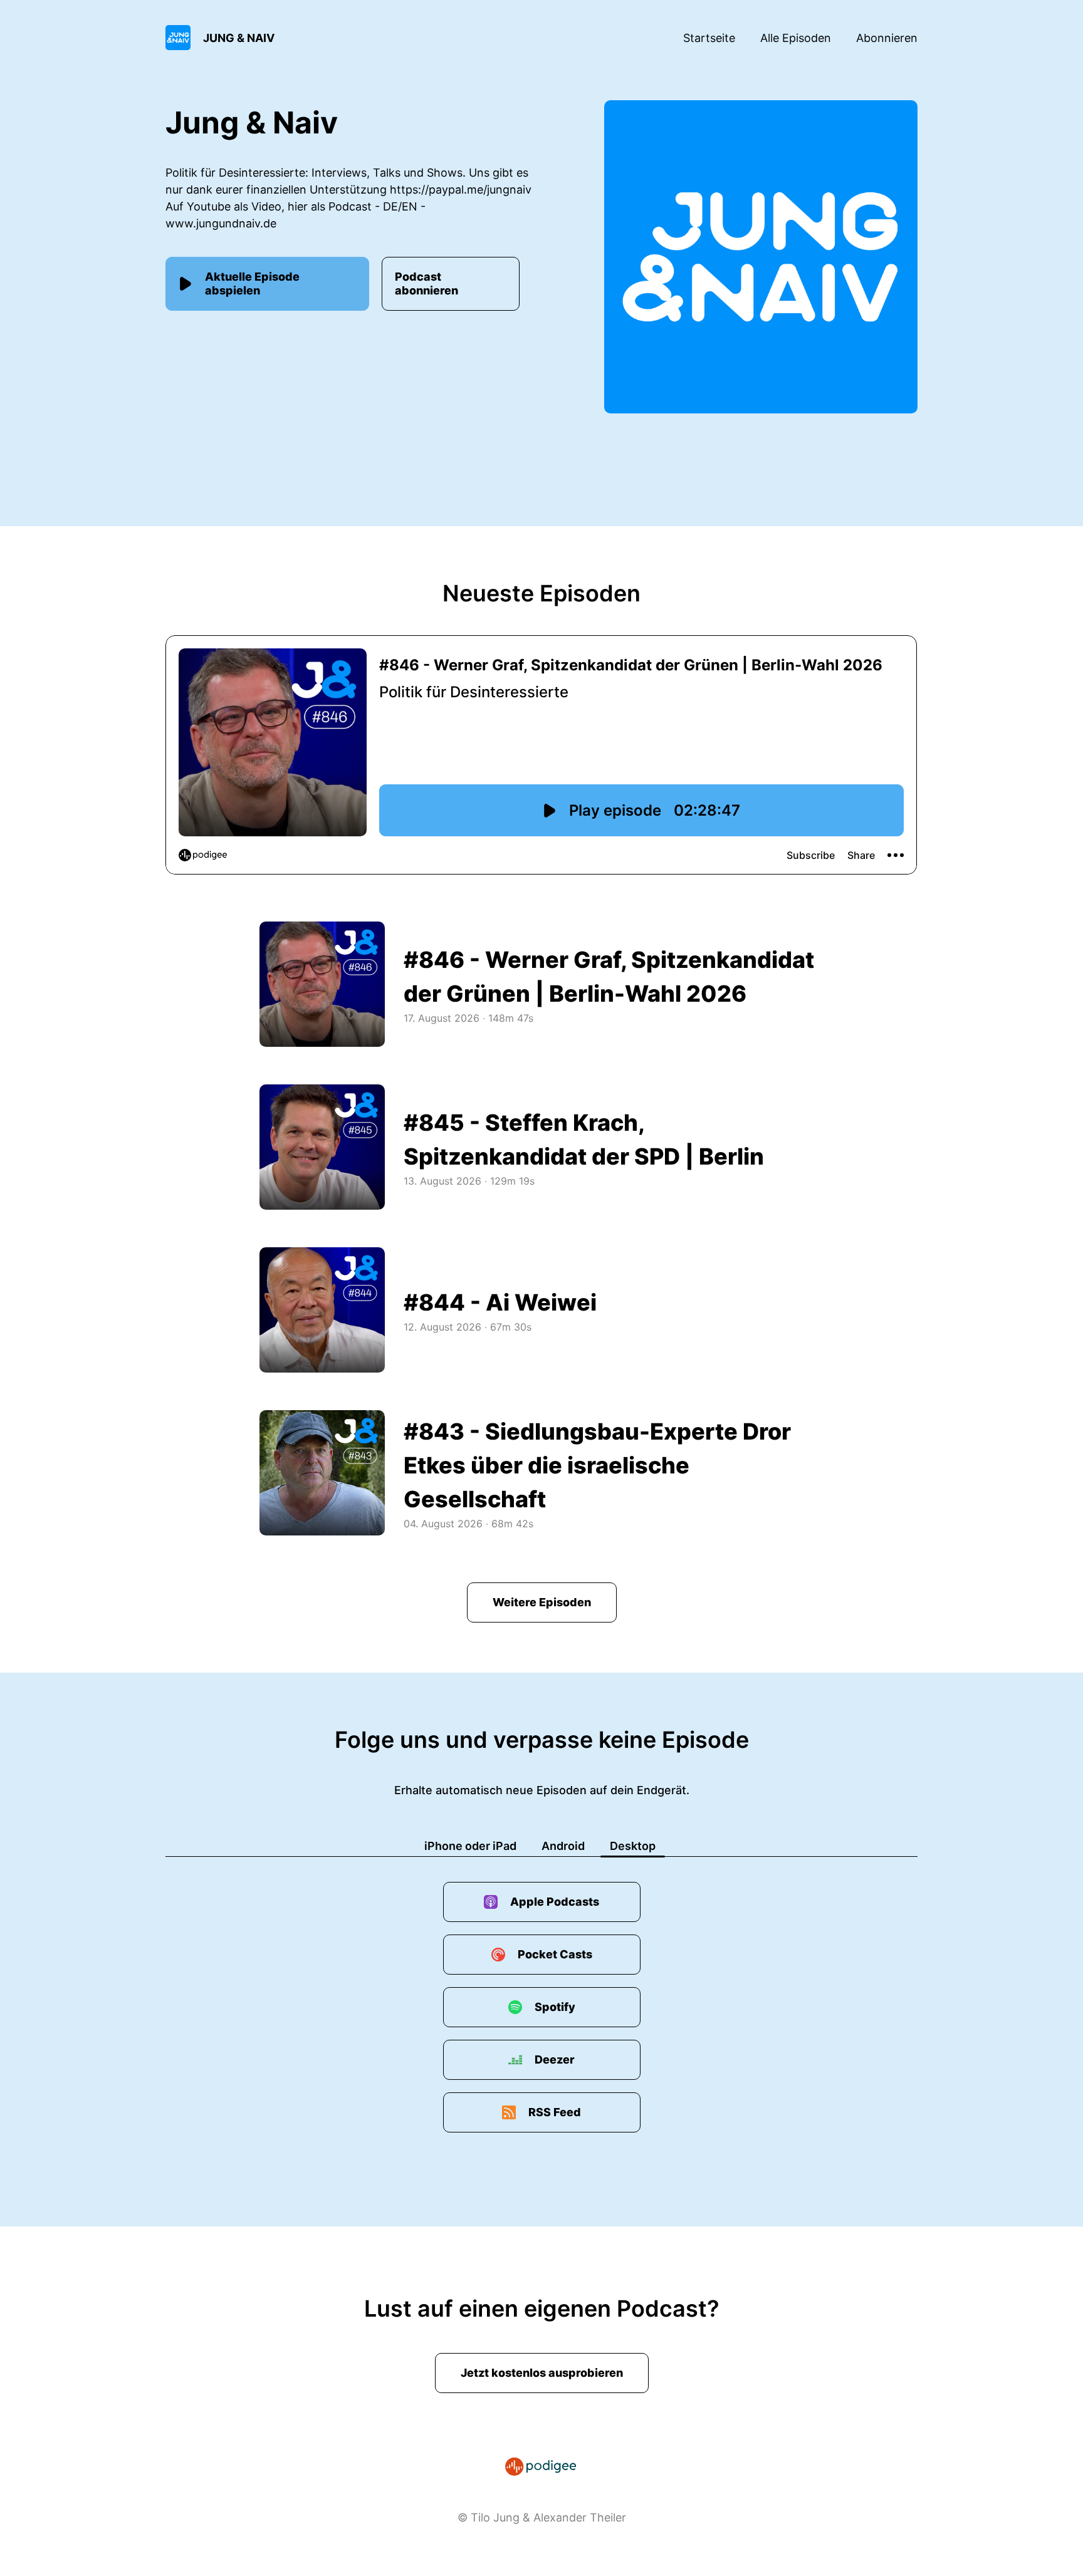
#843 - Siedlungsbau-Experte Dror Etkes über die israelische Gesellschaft (597, 1465)
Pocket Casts (555, 1954)
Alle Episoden (796, 38)
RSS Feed (555, 2112)
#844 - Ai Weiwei (500, 1302)
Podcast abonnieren (426, 283)
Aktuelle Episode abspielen (252, 283)
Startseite (709, 38)
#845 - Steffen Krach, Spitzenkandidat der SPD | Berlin (584, 1140)
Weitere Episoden (542, 1602)
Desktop (633, 1846)
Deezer (555, 2059)
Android (563, 1846)
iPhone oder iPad (470, 1846)
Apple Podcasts (555, 1902)
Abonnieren (887, 38)
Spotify (555, 2007)
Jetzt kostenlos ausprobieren (542, 2373)
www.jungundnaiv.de (221, 223)
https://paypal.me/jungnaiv (461, 190)
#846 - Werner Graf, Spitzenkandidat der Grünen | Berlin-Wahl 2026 (609, 977)
